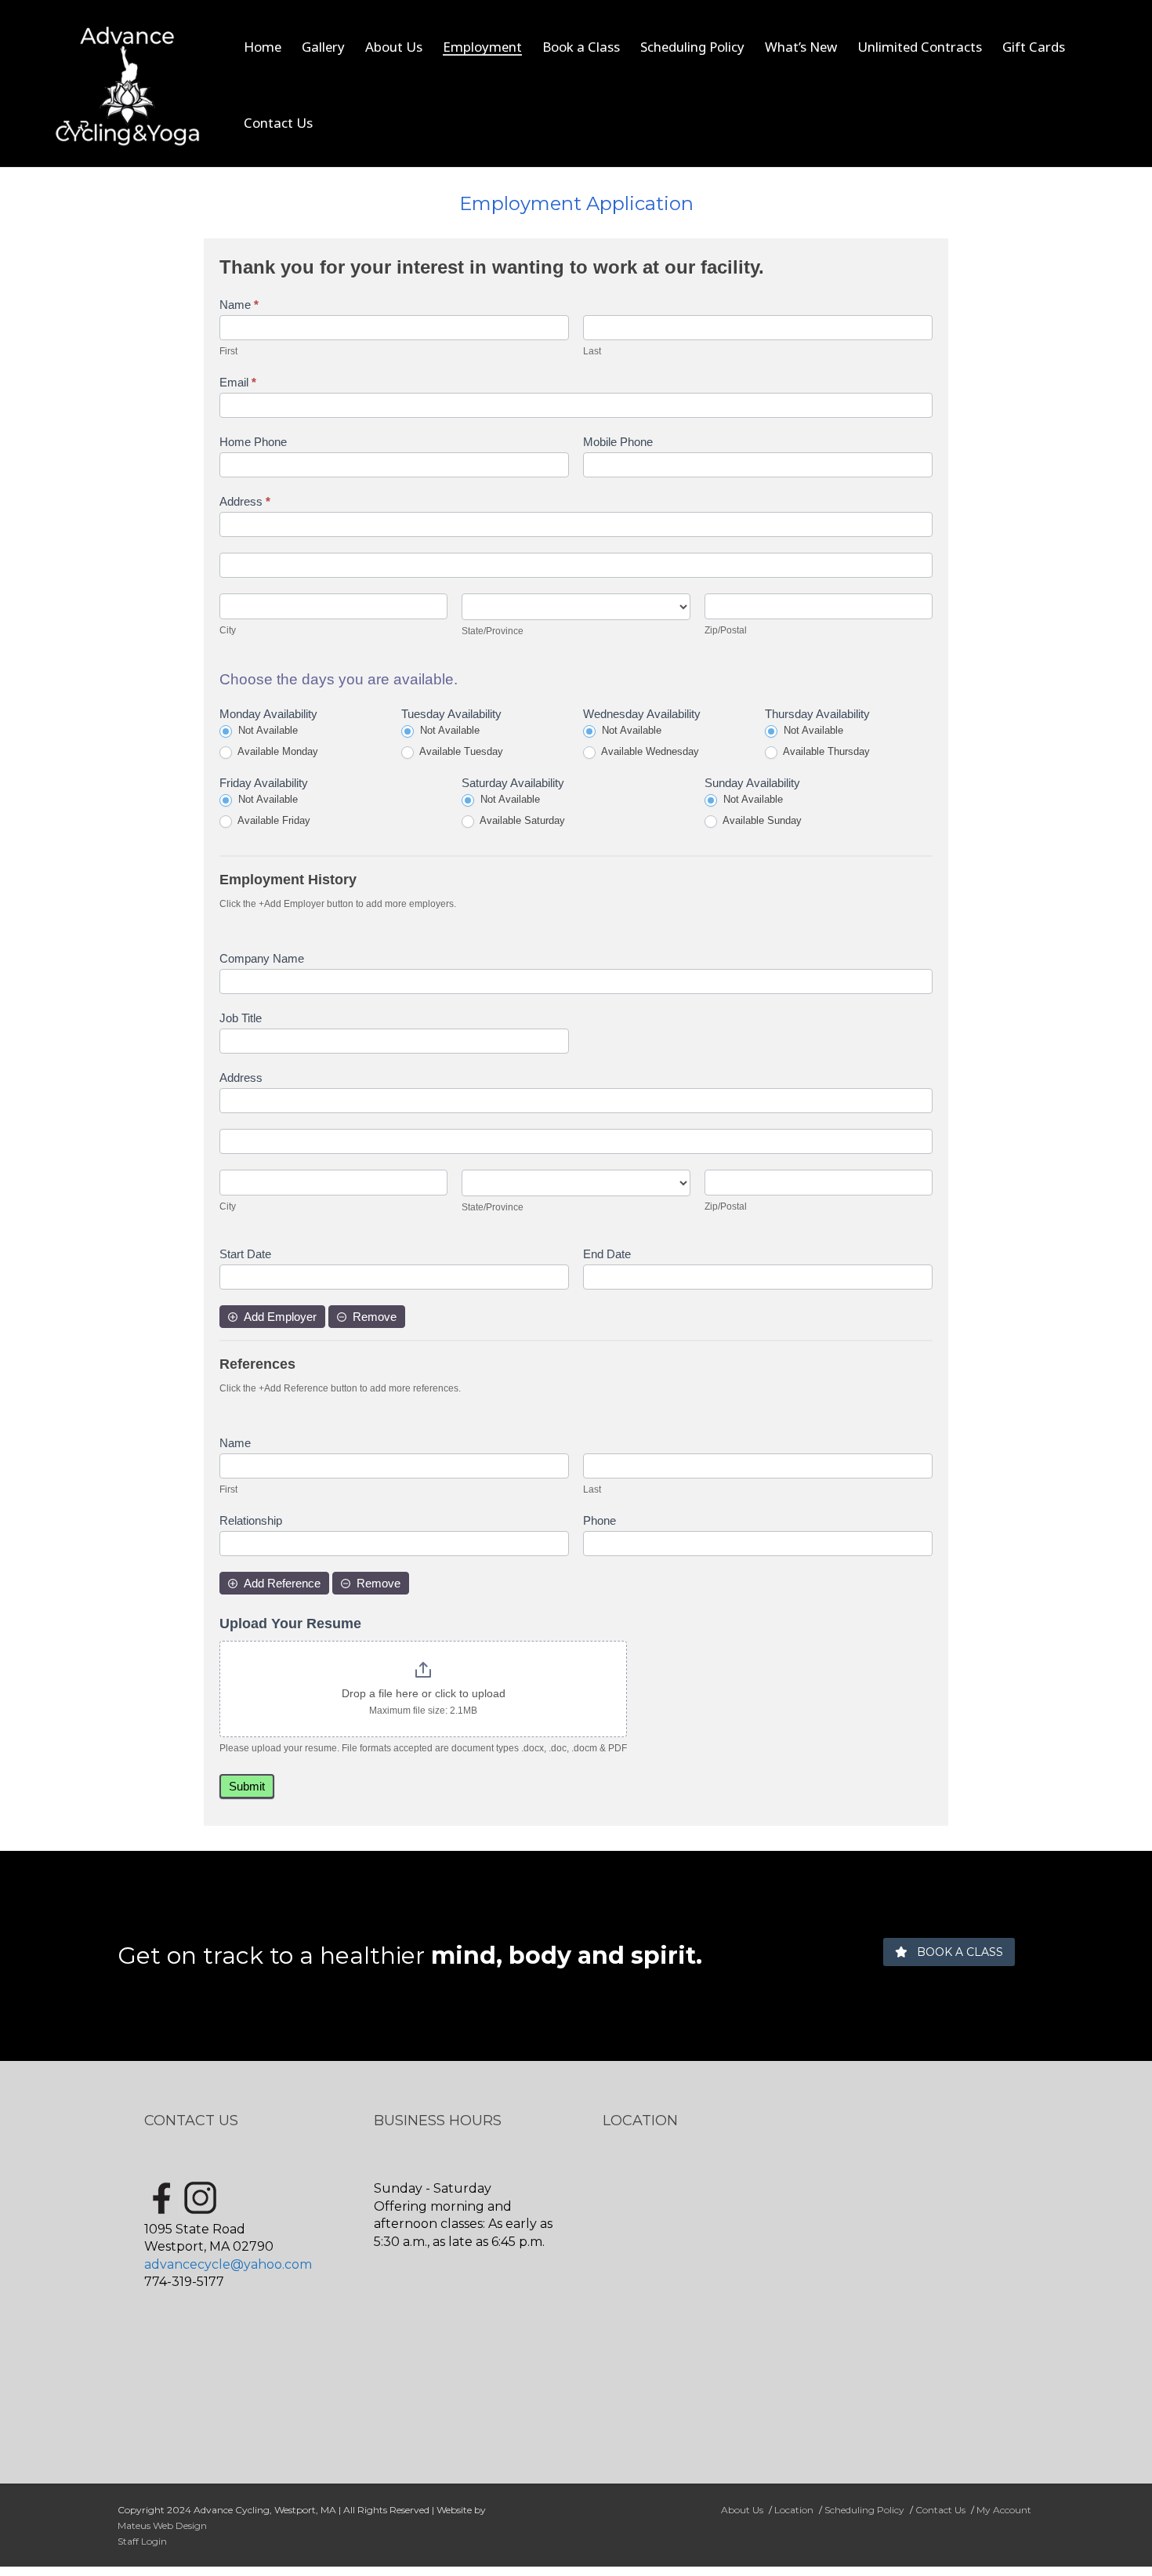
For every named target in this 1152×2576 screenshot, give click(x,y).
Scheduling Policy (692, 47)
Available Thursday (825, 751)
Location (794, 2510)
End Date (607, 1254)
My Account (1004, 2510)
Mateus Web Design (162, 2525)
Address (245, 501)
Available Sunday (761, 820)
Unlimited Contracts (920, 47)
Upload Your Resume (290, 1624)
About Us (394, 47)
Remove (375, 1317)
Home (263, 47)
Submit (247, 1786)
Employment (482, 47)
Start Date (245, 1254)
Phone (600, 1520)
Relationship (251, 1520)
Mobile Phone (618, 442)
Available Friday (273, 820)
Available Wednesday (649, 751)
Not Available (266, 730)
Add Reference (282, 1583)
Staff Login (142, 2541)
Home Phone (253, 442)
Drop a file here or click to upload (424, 1693)
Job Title (241, 1018)
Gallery (323, 47)
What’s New (801, 47)
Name (239, 305)
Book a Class (581, 47)
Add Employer (280, 1317)
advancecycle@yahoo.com (228, 2264)
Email (238, 382)
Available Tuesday (460, 751)
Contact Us (278, 123)
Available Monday (277, 751)
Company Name (262, 958)
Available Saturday (521, 820)
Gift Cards (1034, 47)
